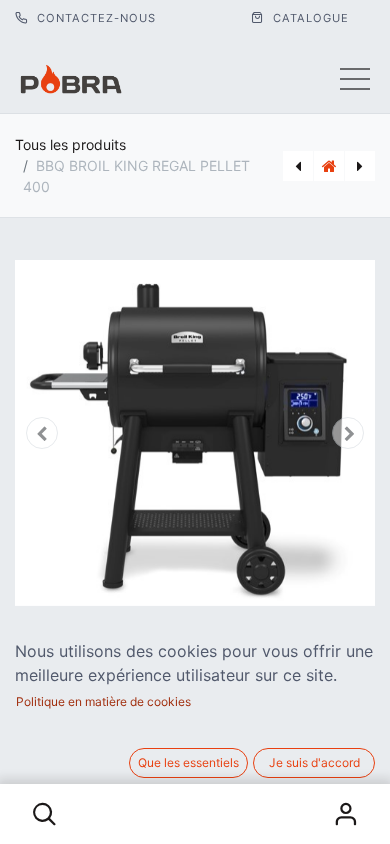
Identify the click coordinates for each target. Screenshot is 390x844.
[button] (45, 814)
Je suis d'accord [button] (314, 762)
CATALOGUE (309, 18)
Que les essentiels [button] (188, 762)
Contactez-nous (94, 18)
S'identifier (346, 814)
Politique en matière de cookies (103, 701)
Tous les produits (70, 144)
